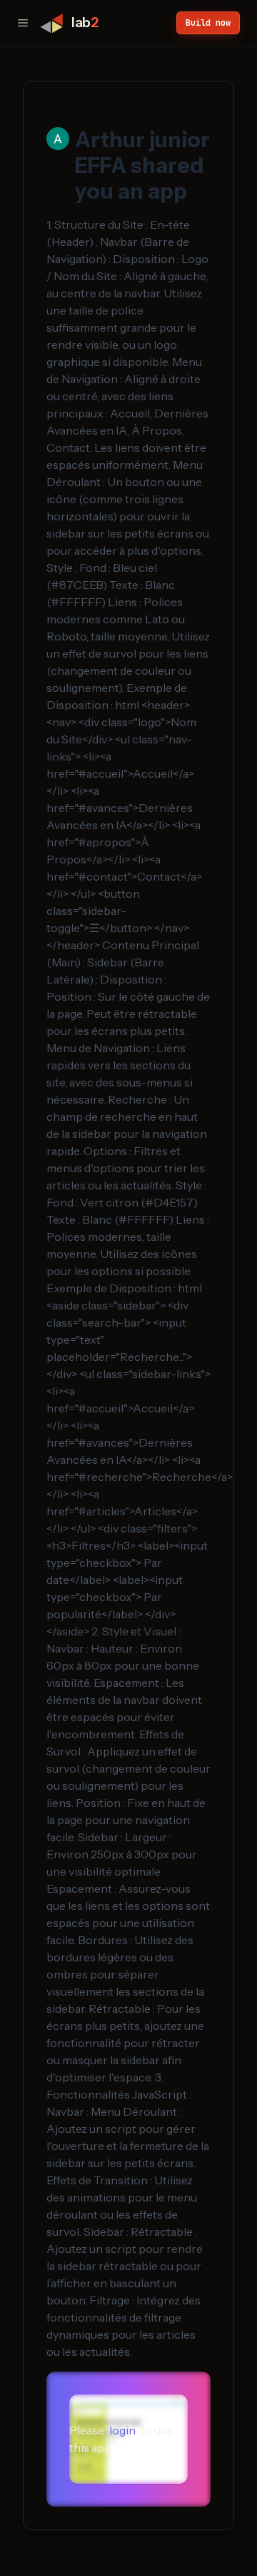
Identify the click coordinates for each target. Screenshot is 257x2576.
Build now (208, 23)
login (122, 2430)
